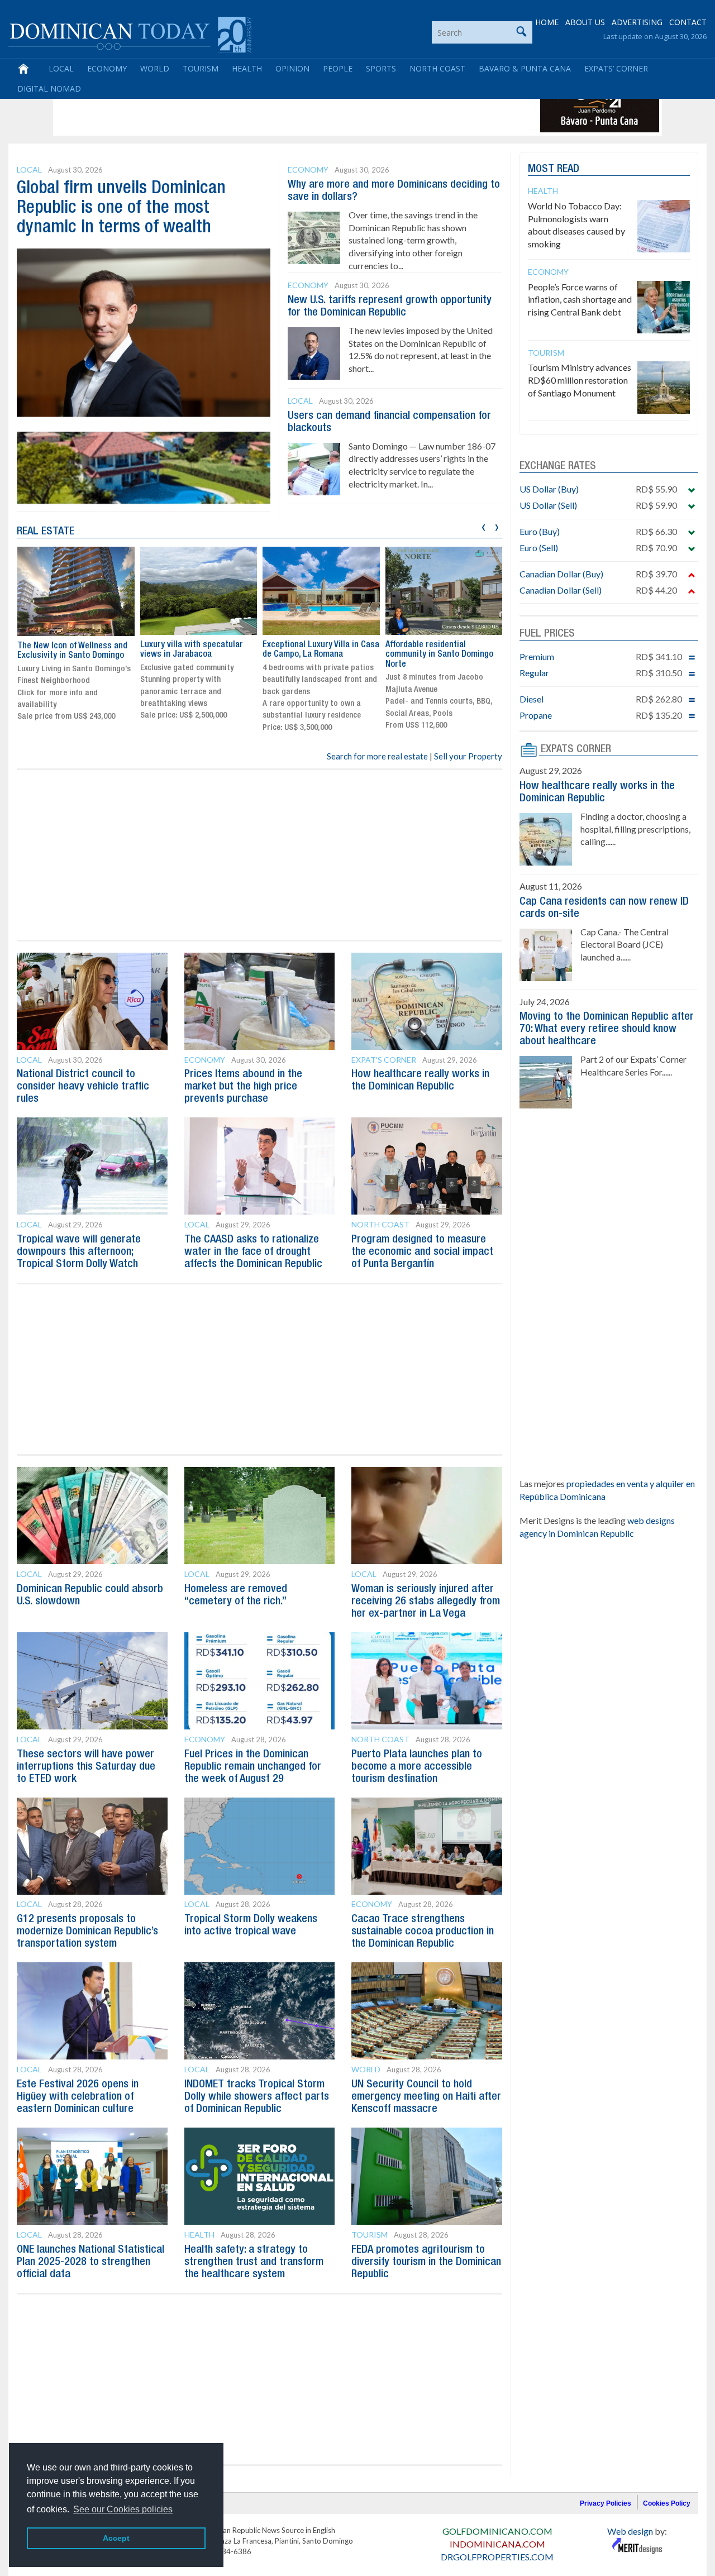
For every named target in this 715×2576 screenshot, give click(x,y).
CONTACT (688, 22)
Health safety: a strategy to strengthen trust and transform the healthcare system (254, 2262)
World (155, 68)
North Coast (437, 68)
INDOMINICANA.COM (497, 2544)
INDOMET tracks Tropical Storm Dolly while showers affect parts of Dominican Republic (257, 2097)
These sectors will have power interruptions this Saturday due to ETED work (86, 1767)
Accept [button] (116, 2538)
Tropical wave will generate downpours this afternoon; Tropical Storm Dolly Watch (79, 1252)
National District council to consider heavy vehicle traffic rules (83, 1087)
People (338, 68)
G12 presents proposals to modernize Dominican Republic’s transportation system (87, 1932)
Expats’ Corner (616, 68)
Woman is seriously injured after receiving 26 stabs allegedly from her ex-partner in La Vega (426, 1602)
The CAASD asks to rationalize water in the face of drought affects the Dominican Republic (253, 1252)
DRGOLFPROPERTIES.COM (497, 2557)
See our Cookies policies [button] (123, 2509)
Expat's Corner (384, 1060)
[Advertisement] (259, 107)
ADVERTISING (637, 22)
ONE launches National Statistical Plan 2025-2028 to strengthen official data (90, 2262)
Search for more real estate (377, 756)
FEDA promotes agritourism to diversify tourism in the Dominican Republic (426, 2262)
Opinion (292, 68)
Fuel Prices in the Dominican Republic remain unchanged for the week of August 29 (253, 1767)
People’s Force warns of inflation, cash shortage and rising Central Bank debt (580, 300)
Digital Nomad (49, 89)
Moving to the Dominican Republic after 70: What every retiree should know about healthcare (607, 1029)
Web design (630, 2531)
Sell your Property (468, 756)
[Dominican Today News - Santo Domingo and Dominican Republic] (130, 34)
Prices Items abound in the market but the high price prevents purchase (243, 1087)
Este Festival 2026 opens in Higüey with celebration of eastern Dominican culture (78, 2097)
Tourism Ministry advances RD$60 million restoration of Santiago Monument (580, 380)
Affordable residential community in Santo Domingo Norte (439, 655)
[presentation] (483, 526)
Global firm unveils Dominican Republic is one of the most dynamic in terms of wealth (121, 208)
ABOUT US (585, 22)
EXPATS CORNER (576, 749)
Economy (107, 68)
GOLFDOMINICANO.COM (497, 2531)
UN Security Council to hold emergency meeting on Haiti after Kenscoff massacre (426, 2097)
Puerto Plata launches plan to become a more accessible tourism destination (417, 1767)
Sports (381, 68)
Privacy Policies (606, 2503)
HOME (547, 22)
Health (247, 68)
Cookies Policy (667, 2503)
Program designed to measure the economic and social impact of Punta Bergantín (422, 1252)
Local (61, 68)
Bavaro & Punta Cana (525, 68)
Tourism (201, 68)
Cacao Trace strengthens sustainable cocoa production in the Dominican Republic (423, 1932)
